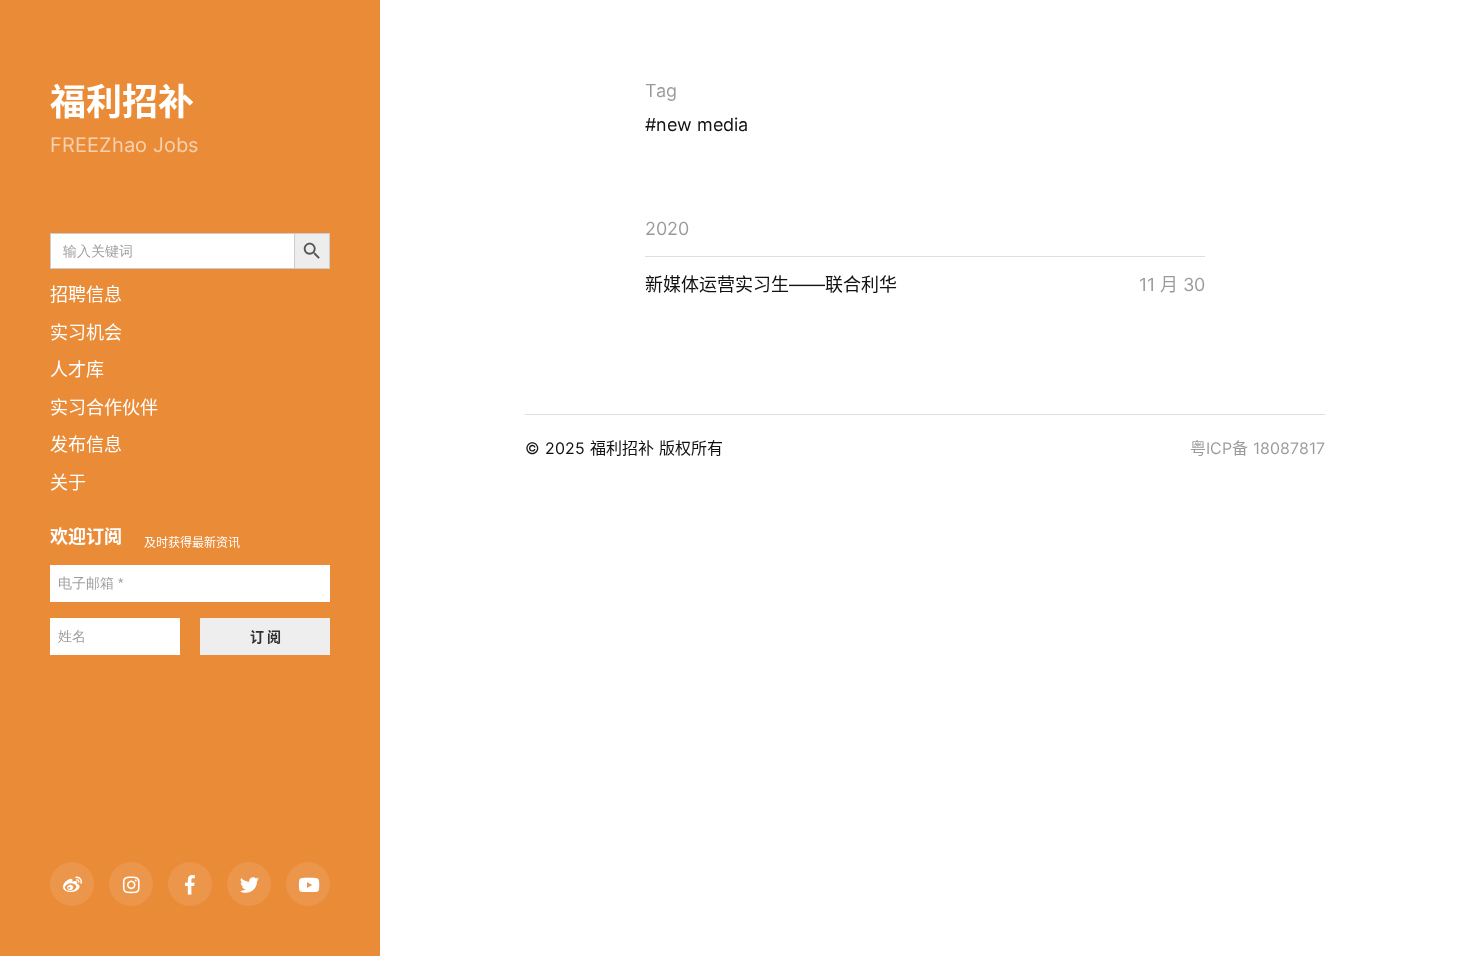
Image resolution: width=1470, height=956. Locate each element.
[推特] (249, 884)
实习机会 (86, 332)
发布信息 (86, 444)
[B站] (308, 884)
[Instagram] (131, 884)
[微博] (72, 884)
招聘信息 (86, 294)
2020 (667, 228)
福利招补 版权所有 (656, 448)
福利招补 (122, 102)
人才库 (77, 369)
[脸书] (190, 884)
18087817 (1289, 448)
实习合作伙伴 (104, 407)
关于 (68, 482)
